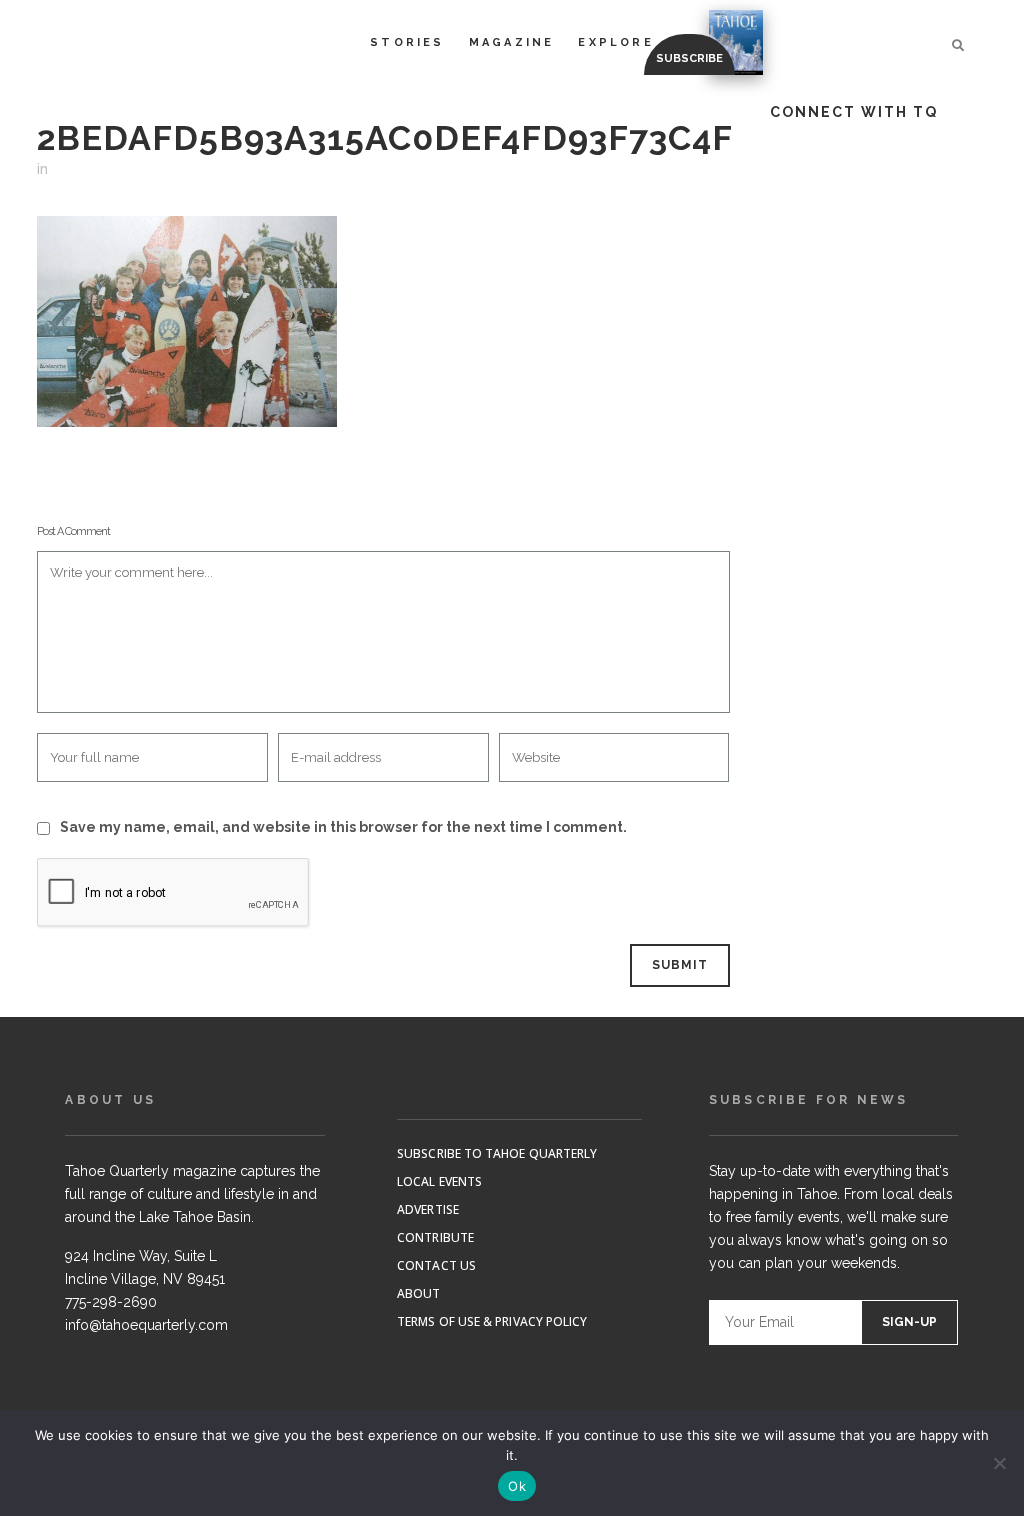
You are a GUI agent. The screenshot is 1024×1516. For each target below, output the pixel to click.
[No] (999, 1463)
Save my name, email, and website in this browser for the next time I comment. (343, 827)
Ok (517, 1486)
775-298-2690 (111, 1302)
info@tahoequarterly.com (146, 1325)
